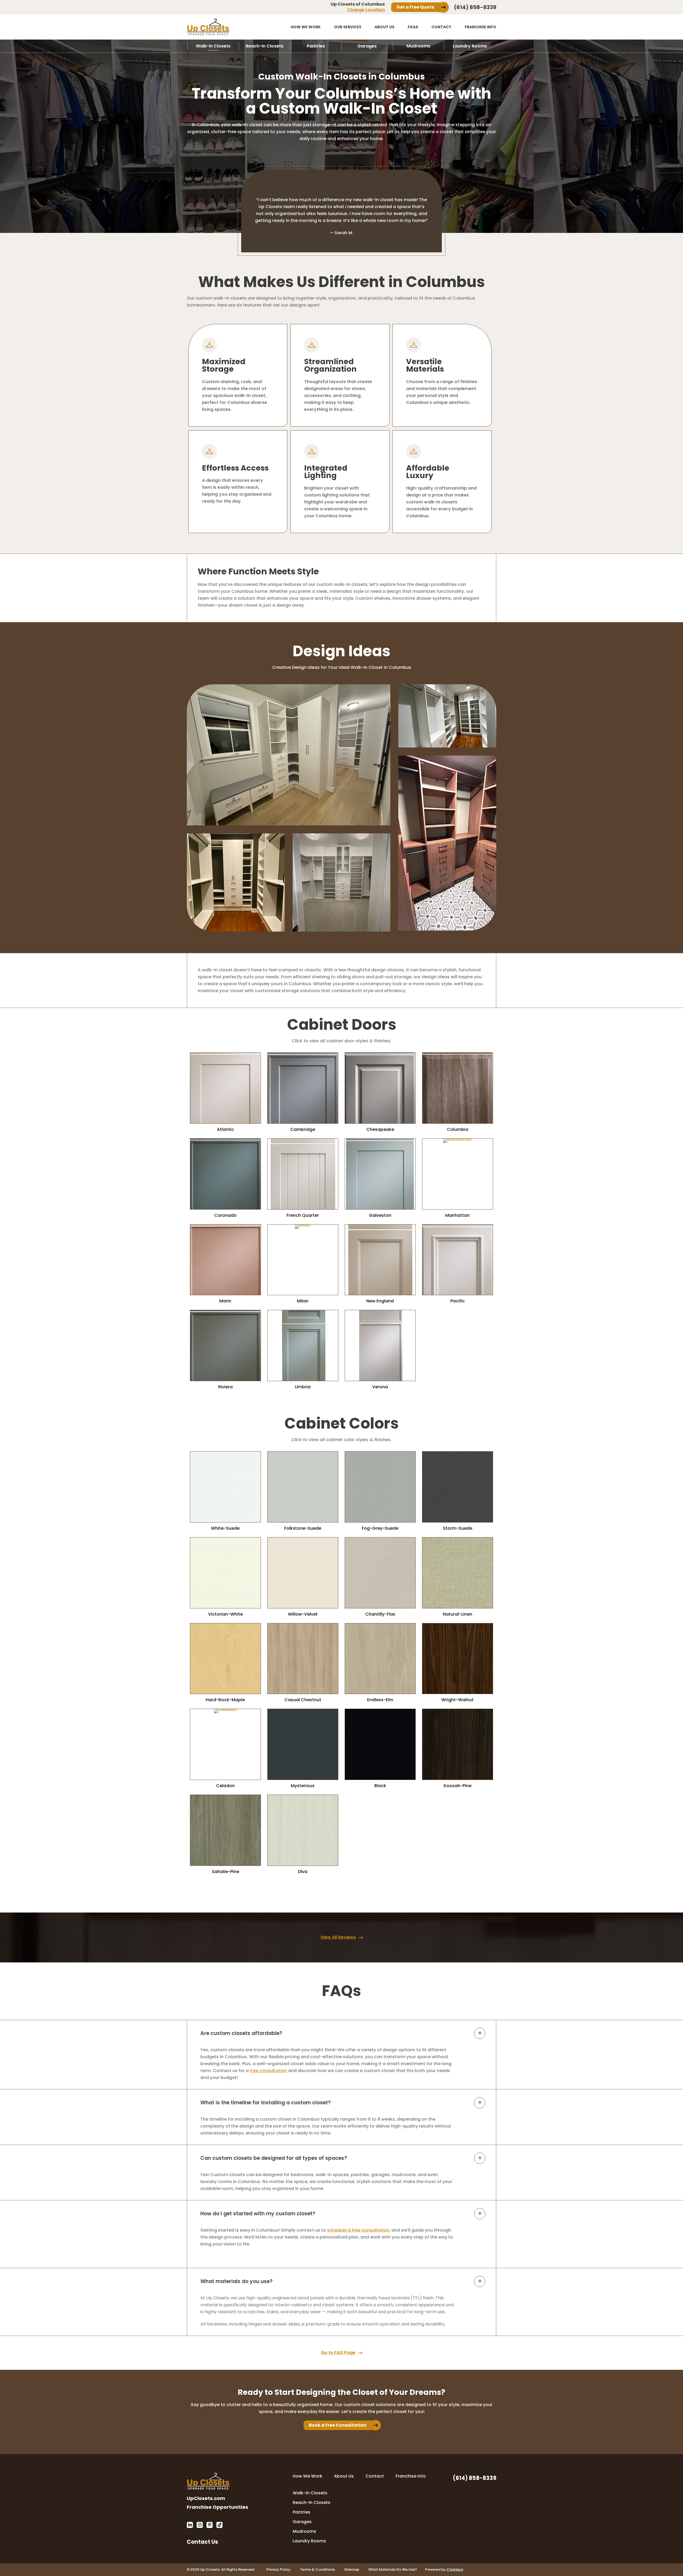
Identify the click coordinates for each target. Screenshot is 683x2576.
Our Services (348, 27)
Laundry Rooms (470, 46)
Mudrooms (418, 46)
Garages (367, 46)
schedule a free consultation (358, 2230)
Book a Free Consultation (338, 2425)
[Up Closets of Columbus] (225, 27)
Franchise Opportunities (217, 2507)
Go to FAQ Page (338, 2353)
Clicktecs (455, 2569)
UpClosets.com (206, 2498)
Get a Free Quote (415, 7)
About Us (384, 27)
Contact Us (202, 2541)
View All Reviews (338, 1937)
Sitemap (352, 2569)
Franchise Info (481, 27)
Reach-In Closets (265, 46)
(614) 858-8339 (475, 7)
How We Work (306, 27)
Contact (441, 27)
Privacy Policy (278, 2569)
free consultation (268, 2071)
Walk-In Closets (213, 46)
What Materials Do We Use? (393, 2569)
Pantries (316, 46)
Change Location (366, 10)
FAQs (413, 27)
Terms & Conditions (317, 2569)
